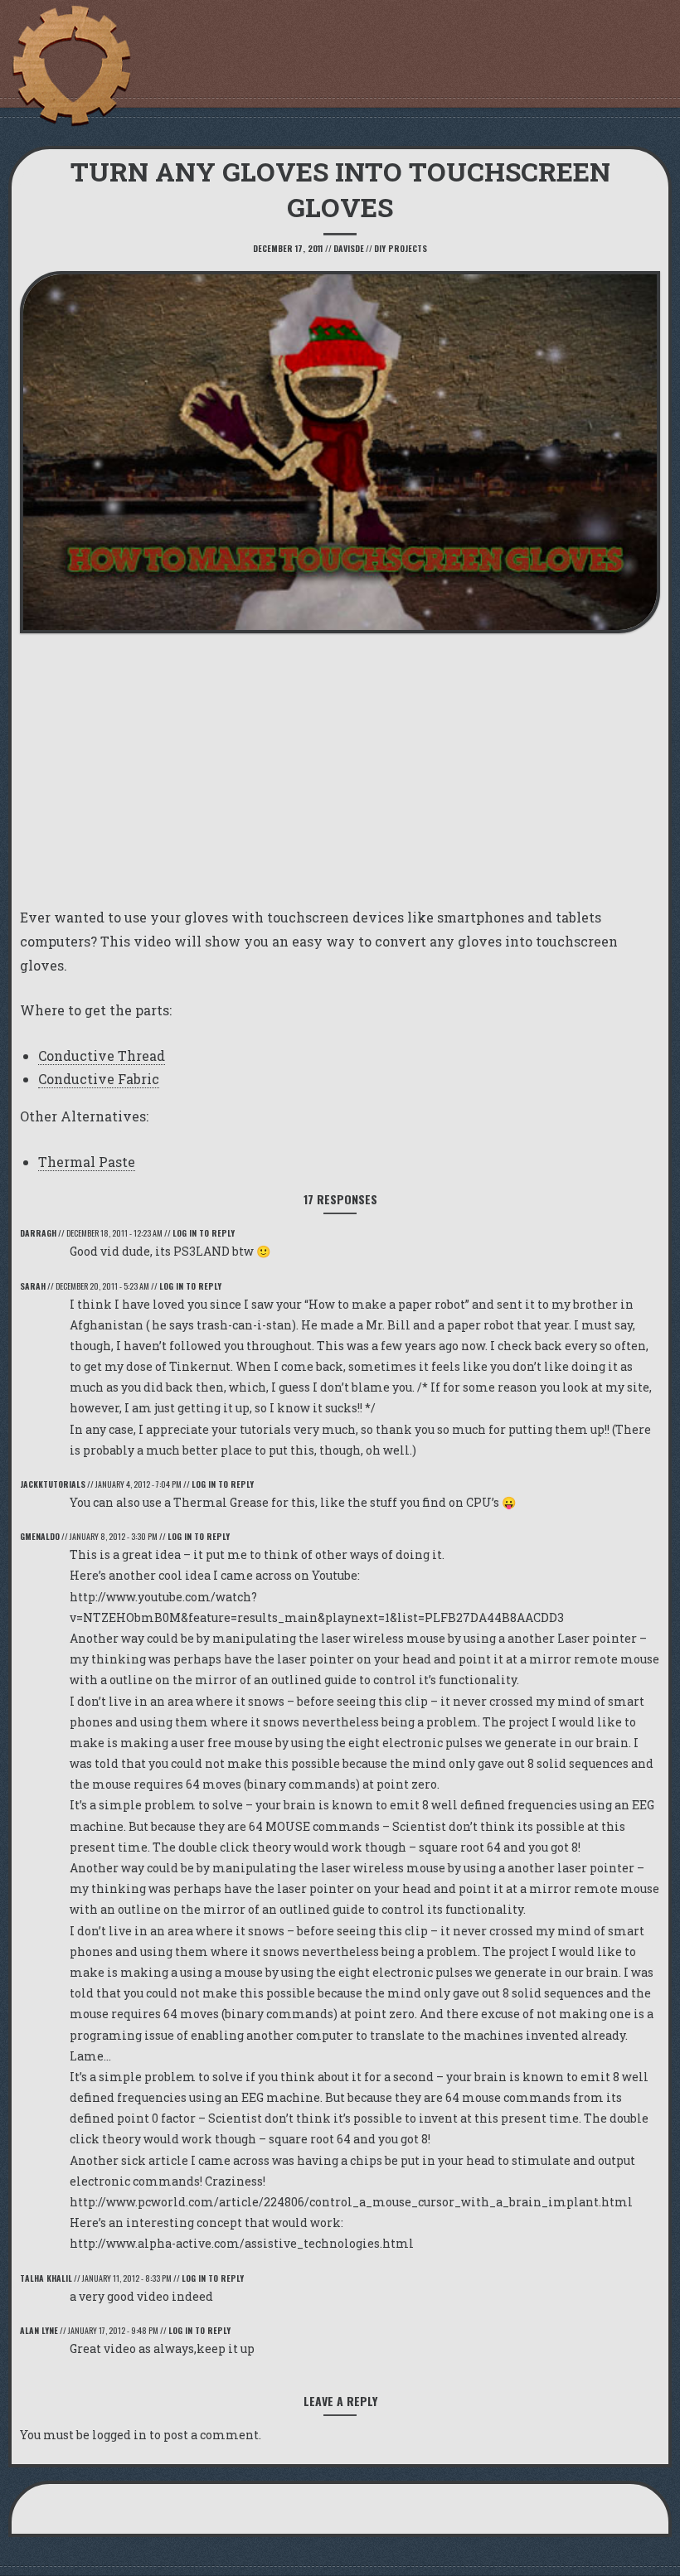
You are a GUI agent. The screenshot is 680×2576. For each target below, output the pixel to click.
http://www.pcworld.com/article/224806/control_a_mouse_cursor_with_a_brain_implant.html (351, 2202)
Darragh (38, 1233)
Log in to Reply (204, 1233)
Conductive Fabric (99, 1079)
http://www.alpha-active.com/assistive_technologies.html (242, 2243)
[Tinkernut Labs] (70, 66)
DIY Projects (401, 248)
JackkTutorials (53, 1484)
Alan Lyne (39, 2330)
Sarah (33, 1286)
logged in (119, 2435)
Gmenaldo (40, 1536)
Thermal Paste (87, 1162)
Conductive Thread (102, 1056)
